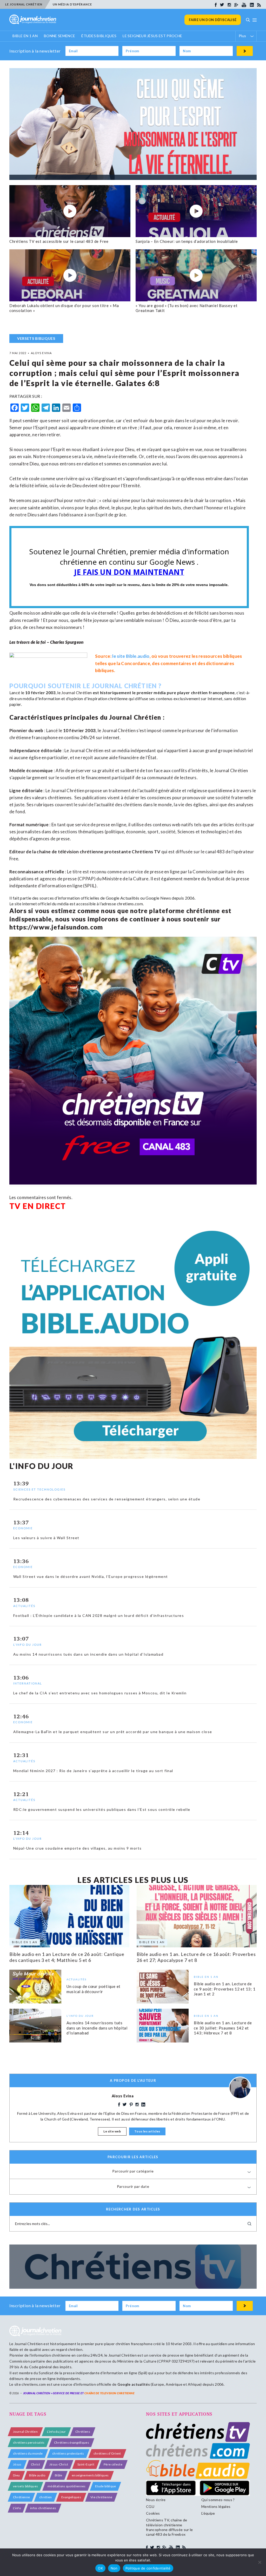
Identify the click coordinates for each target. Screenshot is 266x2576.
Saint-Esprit (86, 2464)
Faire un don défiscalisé (213, 20)
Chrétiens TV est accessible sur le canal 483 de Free (59, 241)
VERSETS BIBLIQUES (36, 338)
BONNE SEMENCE (59, 36)
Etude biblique (105, 2486)
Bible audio (37, 2475)
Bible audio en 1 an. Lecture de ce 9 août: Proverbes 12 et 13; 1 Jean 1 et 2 (225, 1989)
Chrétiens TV (146, 852)
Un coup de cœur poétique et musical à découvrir (94, 1989)
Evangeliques (71, 2497)
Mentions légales (216, 2506)
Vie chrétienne (101, 2497)
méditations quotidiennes (67, 2486)
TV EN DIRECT (38, 1206)
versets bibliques (25, 2486)
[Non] (260, 2562)
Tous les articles (147, 2131)
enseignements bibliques (90, 2475)
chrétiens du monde (28, 2453)
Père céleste (113, 2464)
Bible (59, 2475)
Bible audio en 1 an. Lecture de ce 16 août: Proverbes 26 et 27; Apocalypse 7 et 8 (196, 1957)
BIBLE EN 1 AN (25, 36)
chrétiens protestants (68, 2453)
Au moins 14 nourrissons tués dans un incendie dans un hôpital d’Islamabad (97, 2028)
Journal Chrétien (77, 692)
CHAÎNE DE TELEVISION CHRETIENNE (109, 2393)
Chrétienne (21, 2497)
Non (114, 2568)
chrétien (46, 2497)
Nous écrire (156, 2500)
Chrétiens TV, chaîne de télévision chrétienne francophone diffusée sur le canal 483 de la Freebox (169, 2527)
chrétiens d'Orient (107, 2453)
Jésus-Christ (59, 2464)
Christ (35, 2464)
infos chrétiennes (43, 2508)
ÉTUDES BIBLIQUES (99, 36)
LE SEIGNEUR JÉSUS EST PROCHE (152, 36)
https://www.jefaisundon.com (56, 927)
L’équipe (208, 2513)
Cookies (153, 2513)
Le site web (112, 2131)
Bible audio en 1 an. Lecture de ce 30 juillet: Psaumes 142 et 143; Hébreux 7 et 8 (223, 2028)
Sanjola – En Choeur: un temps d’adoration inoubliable (187, 241)
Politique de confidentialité (148, 2568)
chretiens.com (130, 904)
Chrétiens (83, 2432)
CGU (150, 2506)
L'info (17, 2508)
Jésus (17, 2464)
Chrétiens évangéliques (72, 2442)
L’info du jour (56, 2432)
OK (100, 2568)
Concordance (136, 663)
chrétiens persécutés (29, 2442)
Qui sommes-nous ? (218, 2500)
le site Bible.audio (131, 656)
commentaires (176, 663)
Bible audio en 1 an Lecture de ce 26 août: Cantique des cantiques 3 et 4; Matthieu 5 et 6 (67, 1957)
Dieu (16, 2475)
